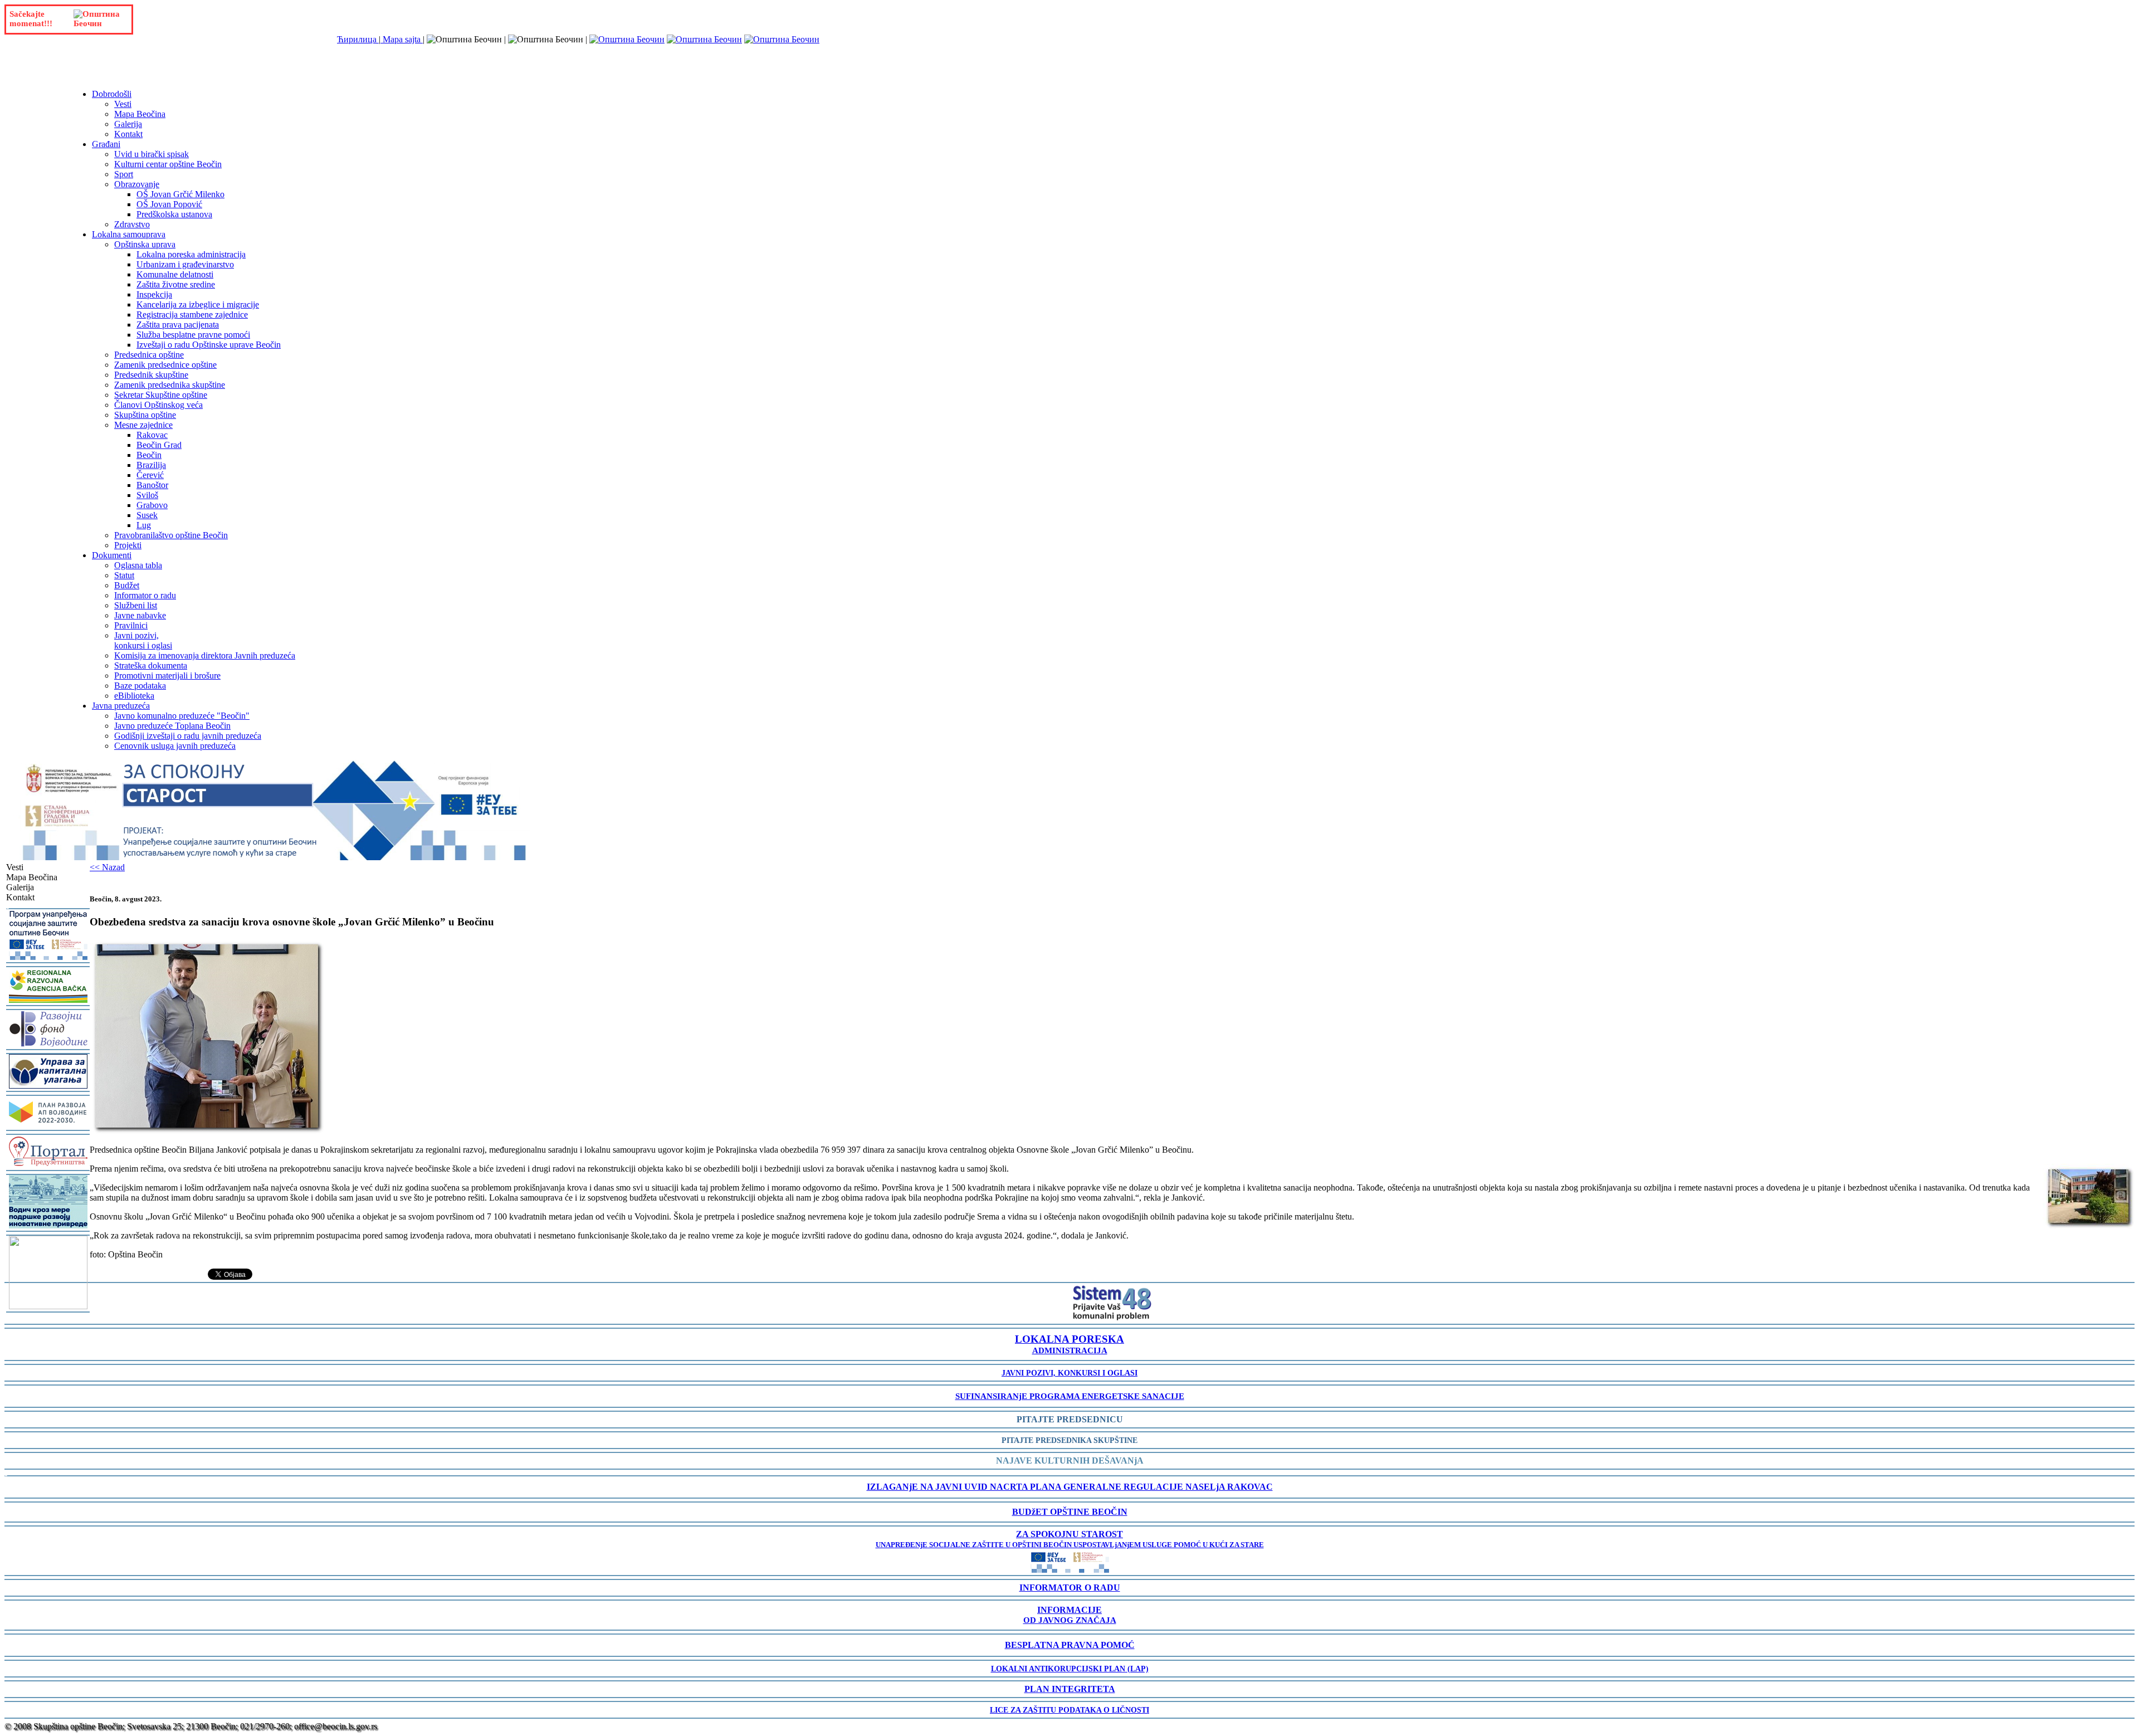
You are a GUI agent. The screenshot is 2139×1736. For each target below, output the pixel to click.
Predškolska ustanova (174, 214)
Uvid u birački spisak (152, 154)
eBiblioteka (134, 696)
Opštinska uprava (145, 244)
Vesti (123, 104)
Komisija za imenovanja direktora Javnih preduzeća (205, 655)
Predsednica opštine (149, 355)
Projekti (128, 545)
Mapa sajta (402, 39)
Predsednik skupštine (151, 375)
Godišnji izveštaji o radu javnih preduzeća (188, 736)
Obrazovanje (137, 184)
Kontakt (128, 134)
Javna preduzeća (121, 706)
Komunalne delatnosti (175, 274)
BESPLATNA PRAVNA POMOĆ (1070, 1645)
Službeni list (136, 605)
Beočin (149, 455)
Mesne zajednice (143, 425)
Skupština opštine (145, 415)
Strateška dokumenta (151, 665)
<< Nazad (107, 867)
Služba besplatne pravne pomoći (193, 335)
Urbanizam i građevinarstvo (185, 264)
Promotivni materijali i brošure (167, 676)
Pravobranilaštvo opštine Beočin (171, 535)
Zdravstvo (132, 224)
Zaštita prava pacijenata (178, 325)
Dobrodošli (112, 94)
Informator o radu (145, 595)
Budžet (127, 585)
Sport (124, 174)
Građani (106, 144)
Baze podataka (140, 686)
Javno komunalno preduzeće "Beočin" (182, 716)
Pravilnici (131, 625)
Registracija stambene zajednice (192, 314)
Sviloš (147, 495)
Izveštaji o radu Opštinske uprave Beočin (209, 345)
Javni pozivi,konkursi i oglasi (143, 640)
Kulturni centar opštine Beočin (168, 164)
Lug (144, 525)
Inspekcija (154, 294)
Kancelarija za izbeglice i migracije (198, 304)
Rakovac (152, 435)
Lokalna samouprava (129, 234)
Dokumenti (112, 555)
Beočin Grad (159, 445)
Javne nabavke (140, 615)
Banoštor (152, 485)
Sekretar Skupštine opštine (161, 395)
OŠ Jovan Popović (169, 204)
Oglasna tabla (138, 565)
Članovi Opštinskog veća (158, 405)
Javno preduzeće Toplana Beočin (172, 726)
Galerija (128, 124)
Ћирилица (358, 39)
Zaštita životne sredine (176, 284)
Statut (124, 575)
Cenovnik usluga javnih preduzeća (175, 746)
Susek (147, 515)
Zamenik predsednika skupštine (170, 385)
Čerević (150, 475)
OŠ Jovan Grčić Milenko (180, 194)
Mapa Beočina (140, 114)
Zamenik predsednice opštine (165, 365)
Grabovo (152, 505)
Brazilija (151, 465)
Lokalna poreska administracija (191, 254)
